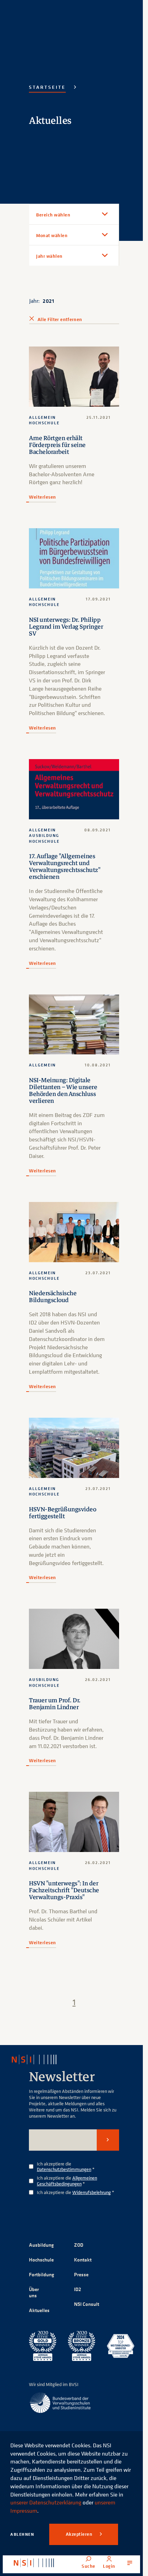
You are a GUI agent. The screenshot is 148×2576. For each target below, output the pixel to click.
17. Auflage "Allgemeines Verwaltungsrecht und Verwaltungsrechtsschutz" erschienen (65, 866)
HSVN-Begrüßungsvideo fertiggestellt (62, 1513)
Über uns (34, 2292)
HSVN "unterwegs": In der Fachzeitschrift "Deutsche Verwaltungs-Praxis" (64, 1890)
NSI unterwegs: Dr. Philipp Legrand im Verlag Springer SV (66, 627)
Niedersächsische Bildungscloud (53, 1297)
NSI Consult (87, 2304)
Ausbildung (41, 2245)
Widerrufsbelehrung (92, 2192)
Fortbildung (41, 2274)
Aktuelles (39, 2310)
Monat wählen (52, 235)
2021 (48, 301)
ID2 (78, 2289)
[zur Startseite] (34, 2563)
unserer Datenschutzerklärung (46, 2502)
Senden (108, 2140)
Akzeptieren (80, 2534)
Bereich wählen (53, 215)
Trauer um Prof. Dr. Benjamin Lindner (55, 1704)
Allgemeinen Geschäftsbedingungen (67, 2181)
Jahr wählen (49, 256)
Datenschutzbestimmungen (64, 2169)
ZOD (79, 2245)
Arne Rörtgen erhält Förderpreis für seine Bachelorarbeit (57, 445)
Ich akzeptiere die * (66, 2167)
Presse (81, 2274)
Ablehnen (22, 2534)
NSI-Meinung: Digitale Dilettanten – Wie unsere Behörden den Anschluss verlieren (63, 1090)
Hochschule (41, 2260)
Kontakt (83, 2260)
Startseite (47, 87)
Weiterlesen (43, 497)
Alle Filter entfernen (60, 319)
